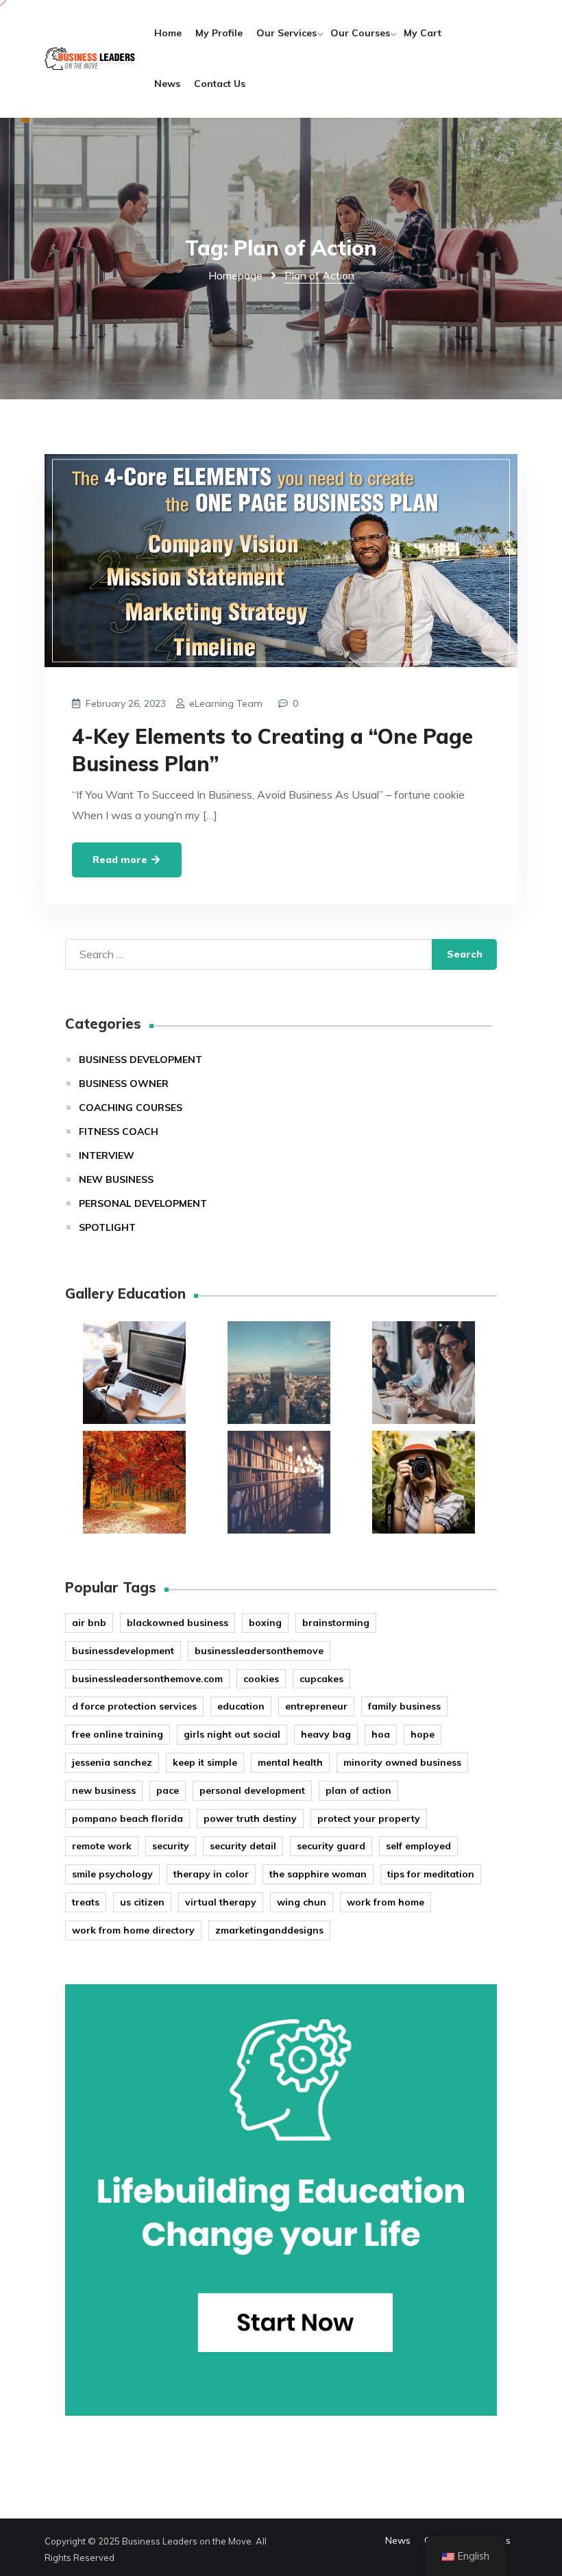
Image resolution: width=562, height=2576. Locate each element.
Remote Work (102, 1846)
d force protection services (134, 1706)
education (241, 1706)
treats (86, 1902)
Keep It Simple (205, 1762)
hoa (381, 1734)
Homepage (235, 275)
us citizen (142, 1902)
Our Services (286, 33)
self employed (418, 1846)
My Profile (219, 33)
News (167, 84)
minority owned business (402, 1762)
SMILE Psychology (112, 1874)
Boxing (265, 1623)
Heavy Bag (326, 1734)
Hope (423, 1734)
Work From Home (386, 1902)
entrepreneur (316, 1706)
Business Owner (124, 1084)
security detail (243, 1846)
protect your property (369, 1818)
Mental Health (290, 1762)
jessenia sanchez (112, 1762)
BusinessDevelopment (123, 1651)
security (171, 1846)
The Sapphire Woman (318, 1874)
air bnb (89, 1623)
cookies (261, 1679)
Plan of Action (358, 1790)
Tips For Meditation (431, 1874)
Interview (107, 1155)
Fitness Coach (119, 1131)
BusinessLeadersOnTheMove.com (147, 1679)
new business (104, 1790)
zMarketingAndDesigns (269, 1930)
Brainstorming (336, 1623)
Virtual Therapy (221, 1902)
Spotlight (107, 1227)
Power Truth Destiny (250, 1818)
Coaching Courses (131, 1108)
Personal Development (143, 1203)
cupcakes (321, 1679)
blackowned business (178, 1623)
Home (168, 33)
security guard (331, 1846)
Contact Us (220, 84)
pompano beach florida (127, 1818)
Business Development (140, 1060)
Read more (121, 860)
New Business (116, 1179)
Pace (168, 1790)
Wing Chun (302, 1902)
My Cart (423, 33)
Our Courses (360, 33)
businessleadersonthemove (259, 1651)
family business (404, 1706)
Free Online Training (118, 1734)
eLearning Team (226, 703)
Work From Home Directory (133, 1930)
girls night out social (232, 1734)
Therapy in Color (211, 1874)
